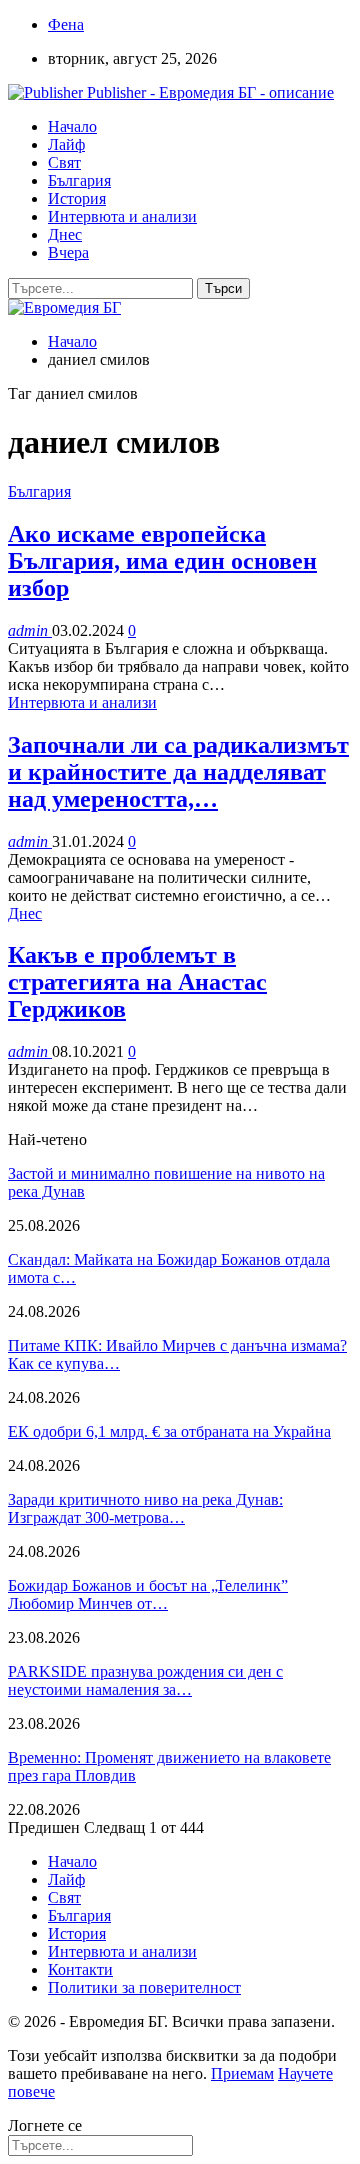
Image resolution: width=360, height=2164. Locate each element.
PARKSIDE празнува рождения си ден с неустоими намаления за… (145, 1680)
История (77, 198)
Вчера (68, 252)
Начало (72, 126)
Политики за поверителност (144, 1987)
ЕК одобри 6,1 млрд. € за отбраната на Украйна (169, 1431)
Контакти (80, 1969)
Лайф (66, 144)
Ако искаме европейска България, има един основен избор (162, 561)
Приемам (242, 2073)
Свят (64, 162)
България (79, 180)
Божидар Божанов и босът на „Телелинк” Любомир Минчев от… (148, 1594)
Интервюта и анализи (122, 216)
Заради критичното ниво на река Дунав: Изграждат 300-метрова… (145, 1508)
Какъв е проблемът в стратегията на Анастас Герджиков (137, 982)
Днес (65, 234)
